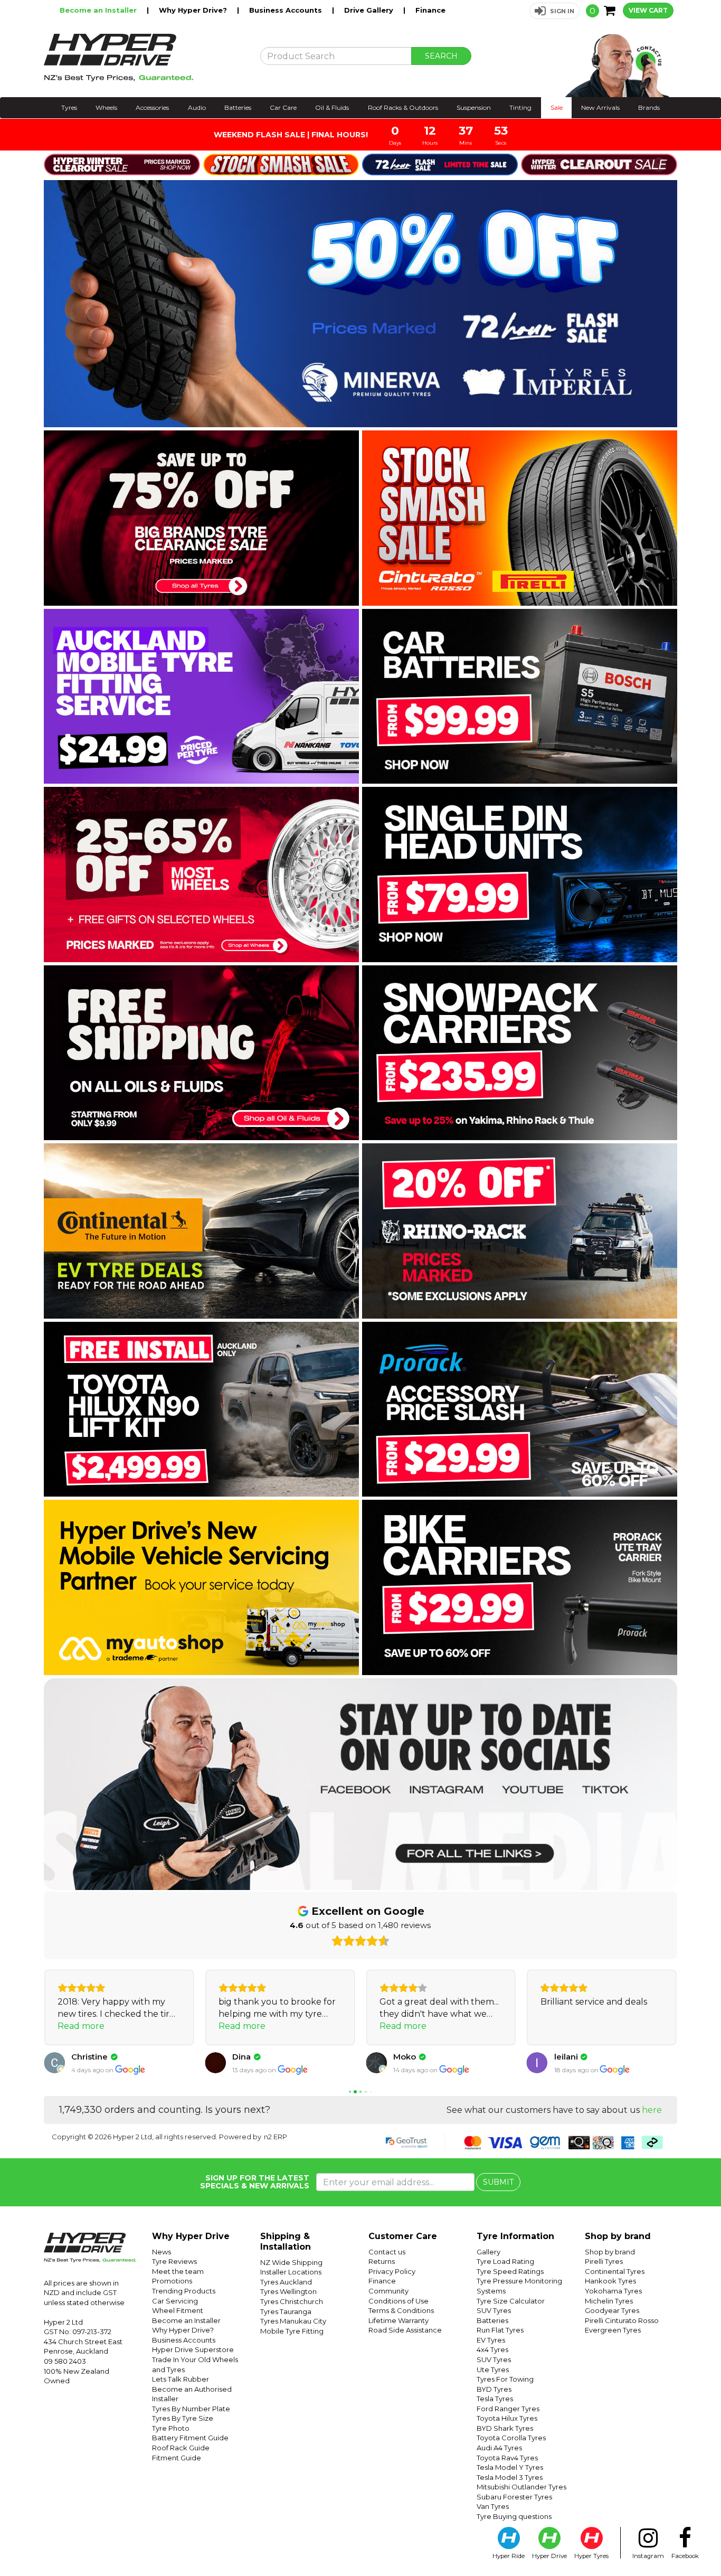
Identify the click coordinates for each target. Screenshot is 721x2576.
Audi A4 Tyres (499, 2448)
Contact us (387, 2252)
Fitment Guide (177, 2458)
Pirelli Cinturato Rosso (622, 2320)
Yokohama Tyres (613, 2291)
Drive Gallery (370, 10)
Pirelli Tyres (604, 2261)
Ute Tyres (493, 2370)
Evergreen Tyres (613, 2330)
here (652, 2110)
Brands (649, 107)
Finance (430, 10)
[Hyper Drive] (144, 58)
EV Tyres (491, 2340)
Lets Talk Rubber (181, 2379)
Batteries (238, 107)
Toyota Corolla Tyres (511, 2438)
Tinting (520, 107)
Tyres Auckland (286, 2282)
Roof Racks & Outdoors (403, 107)
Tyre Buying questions (514, 2516)
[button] (554, 11)
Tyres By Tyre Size (183, 2418)
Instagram (648, 2556)
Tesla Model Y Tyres (510, 2467)
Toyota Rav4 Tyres (507, 2458)
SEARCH (441, 56)
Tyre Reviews (174, 2261)
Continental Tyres (615, 2271)
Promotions (172, 2281)
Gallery (488, 2252)
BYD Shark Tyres (505, 2428)
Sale (557, 107)
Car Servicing (175, 2301)
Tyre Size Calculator (511, 2301)
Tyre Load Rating (505, 2261)
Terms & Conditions (401, 2310)
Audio (197, 107)
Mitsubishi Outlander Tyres (521, 2487)
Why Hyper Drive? (194, 10)
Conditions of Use (399, 2301)
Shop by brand (610, 2252)
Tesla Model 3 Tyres (510, 2477)
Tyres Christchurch (292, 2301)
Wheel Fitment (178, 2310)
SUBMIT (498, 2182)
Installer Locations (291, 2272)
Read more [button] (81, 2026)
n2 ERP (276, 2137)
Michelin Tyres (609, 2301)
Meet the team (178, 2271)
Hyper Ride (509, 2556)
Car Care (283, 107)
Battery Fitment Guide (190, 2438)
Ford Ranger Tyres (508, 2409)
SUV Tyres (494, 2310)
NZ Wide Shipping (291, 2262)
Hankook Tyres (610, 2281)
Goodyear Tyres (612, 2310)
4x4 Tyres (492, 2349)
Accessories (152, 107)
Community (388, 2291)
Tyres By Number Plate (191, 2409)
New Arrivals (600, 107)
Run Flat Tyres (500, 2330)
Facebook (685, 2556)
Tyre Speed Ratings (510, 2271)
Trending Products (184, 2291)
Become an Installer (99, 10)
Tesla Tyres (495, 2399)
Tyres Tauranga (286, 2311)
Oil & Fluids (332, 107)
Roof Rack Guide (181, 2448)
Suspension (474, 107)
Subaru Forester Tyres (514, 2497)
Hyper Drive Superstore (193, 2349)
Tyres (69, 107)
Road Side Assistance (405, 2330)
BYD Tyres (494, 2389)
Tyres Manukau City (293, 2321)
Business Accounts (287, 10)
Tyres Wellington (288, 2291)
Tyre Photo (171, 2428)
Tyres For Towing (505, 2379)
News (162, 2252)
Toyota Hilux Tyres (507, 2418)
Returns (382, 2261)
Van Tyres (493, 2506)
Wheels (106, 107)
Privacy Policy (392, 2271)
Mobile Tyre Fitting (292, 2331)
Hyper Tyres (591, 2556)
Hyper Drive (549, 2556)
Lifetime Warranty (399, 2320)
